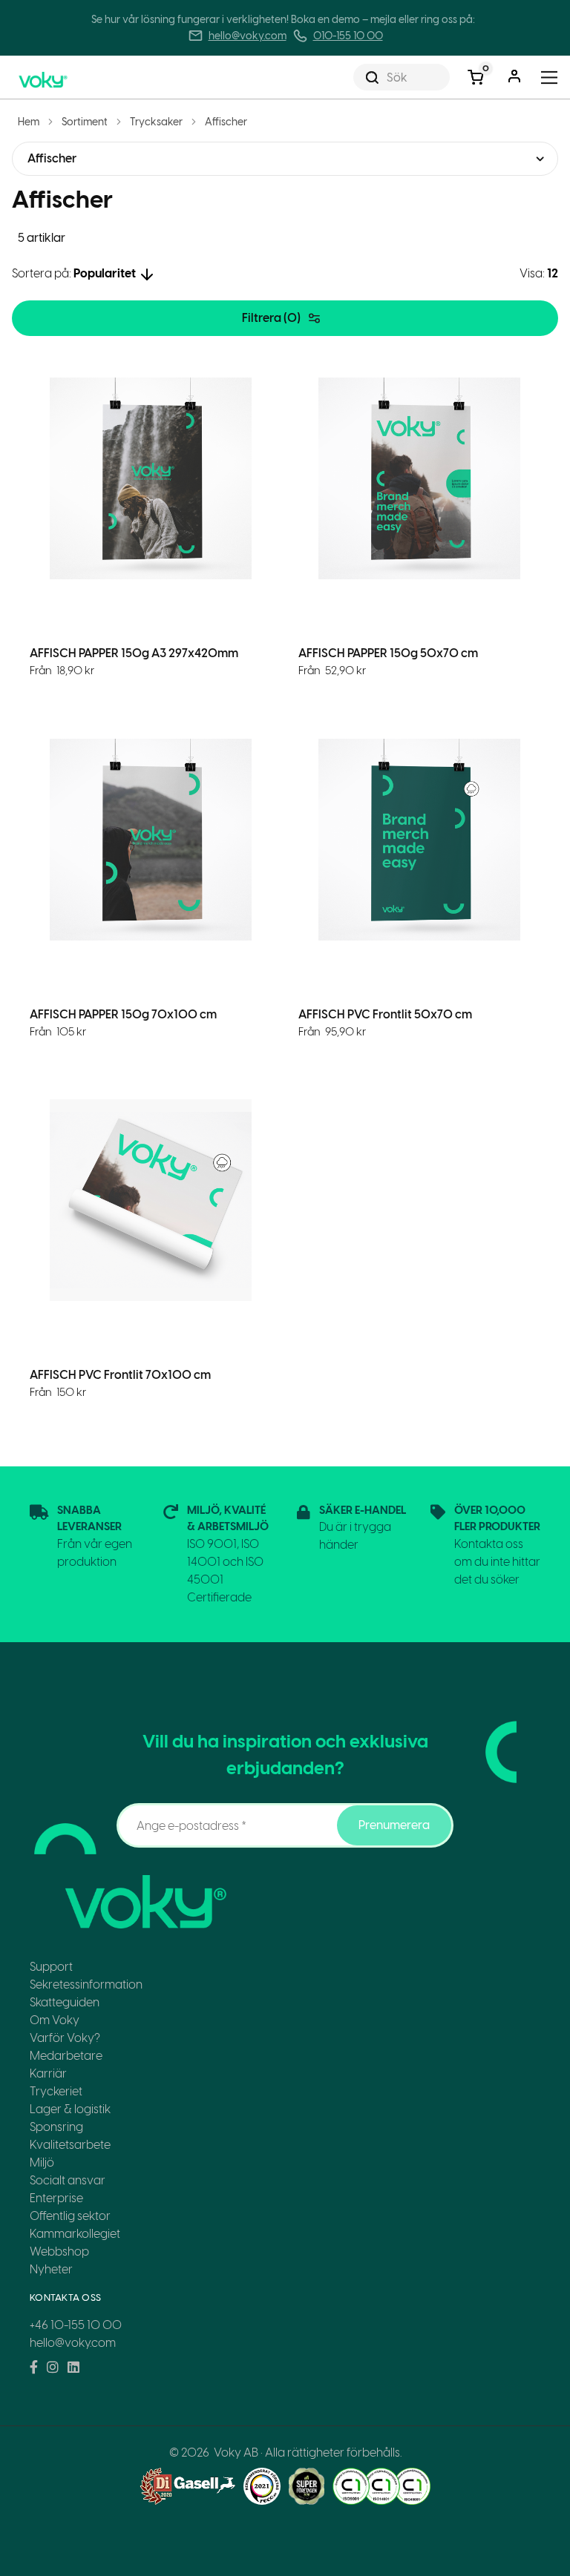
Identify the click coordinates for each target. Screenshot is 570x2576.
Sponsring (56, 2127)
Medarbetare (66, 2056)
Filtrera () (271, 318)
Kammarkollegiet (75, 2234)
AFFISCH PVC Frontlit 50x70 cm (385, 1014)
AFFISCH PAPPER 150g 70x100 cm (123, 1014)
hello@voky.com (248, 36)
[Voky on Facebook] (34, 2368)
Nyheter (51, 2269)
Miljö (42, 2162)
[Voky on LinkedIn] (73, 2368)
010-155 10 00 (348, 36)
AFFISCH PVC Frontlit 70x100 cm (120, 1375)
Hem (29, 122)
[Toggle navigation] (550, 78)
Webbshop (59, 2251)
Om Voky (55, 2020)
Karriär (48, 2073)
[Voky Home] (59, 77)
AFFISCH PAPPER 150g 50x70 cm (388, 653)
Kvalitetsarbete (70, 2145)
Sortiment (85, 122)
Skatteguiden (65, 2002)
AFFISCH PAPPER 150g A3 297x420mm (134, 653)
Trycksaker (156, 122)
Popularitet (105, 273)
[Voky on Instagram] (53, 2368)
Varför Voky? (65, 2038)
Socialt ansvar (68, 2180)
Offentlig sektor (70, 2216)
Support (51, 1967)
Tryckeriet (56, 2091)
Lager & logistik (70, 2109)
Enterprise (56, 2198)
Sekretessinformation (86, 1984)
